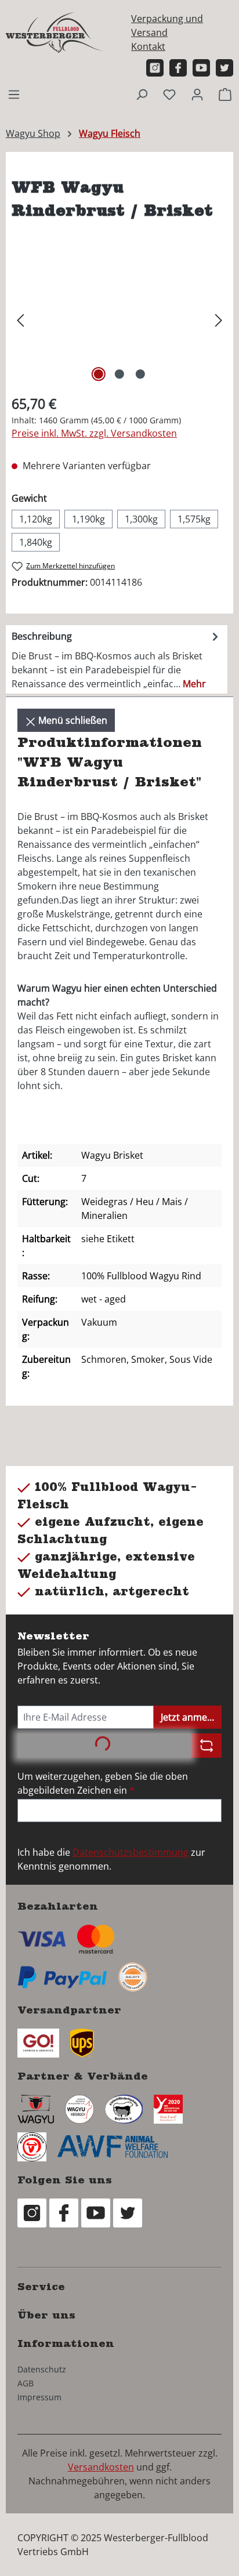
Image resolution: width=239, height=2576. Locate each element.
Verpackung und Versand (167, 26)
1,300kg (141, 519)
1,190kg (88, 519)
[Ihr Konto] (197, 94)
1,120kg (36, 519)
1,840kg (36, 542)
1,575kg (194, 519)
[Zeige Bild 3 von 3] (140, 374)
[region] (119, 319)
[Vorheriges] (20, 319)
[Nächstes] (219, 319)
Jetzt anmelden (191, 1717)
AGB (26, 2383)
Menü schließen (72, 720)
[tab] (117, 659)
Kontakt (148, 46)
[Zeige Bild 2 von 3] (119, 374)
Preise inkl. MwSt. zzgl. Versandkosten (94, 433)
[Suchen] (142, 94)
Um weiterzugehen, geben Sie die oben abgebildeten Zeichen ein (103, 1783)
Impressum (39, 2397)
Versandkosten (101, 2467)
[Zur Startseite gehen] (55, 32)
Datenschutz (42, 2369)
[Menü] (14, 94)
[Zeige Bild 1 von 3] (99, 374)
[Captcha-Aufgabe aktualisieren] (206, 1746)
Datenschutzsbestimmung (132, 1852)
